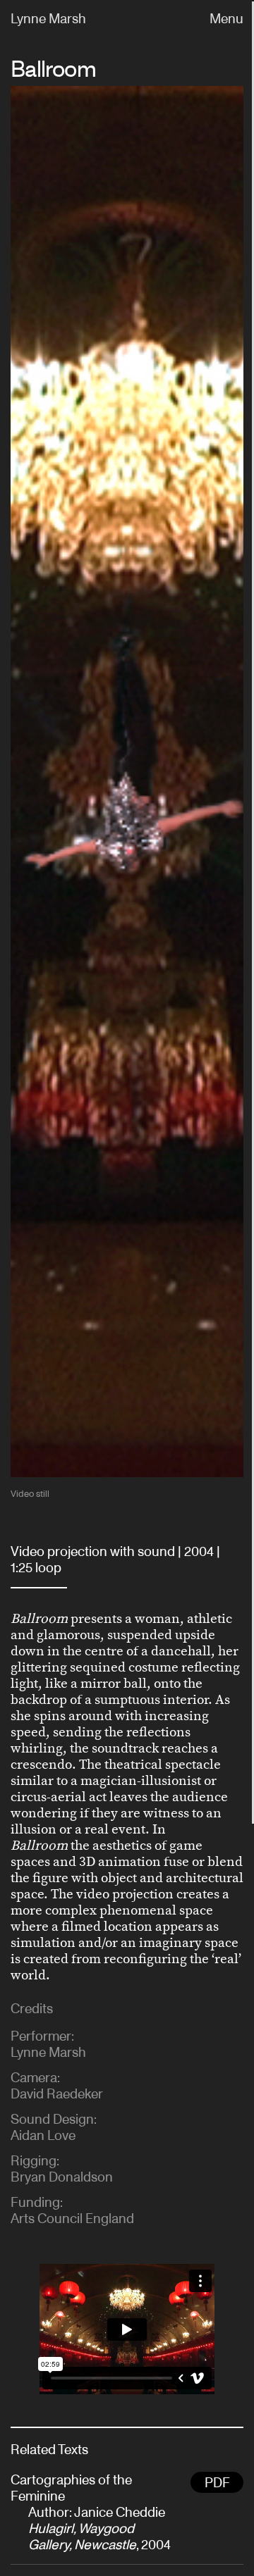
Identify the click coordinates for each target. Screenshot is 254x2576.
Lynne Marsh (48, 19)
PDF (217, 2483)
